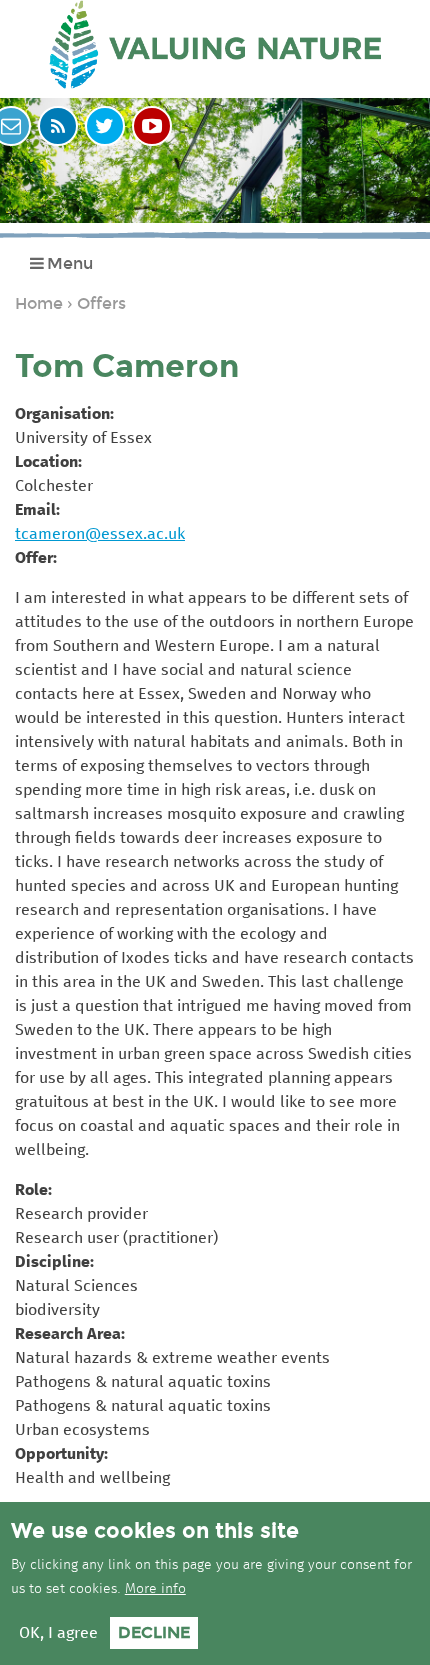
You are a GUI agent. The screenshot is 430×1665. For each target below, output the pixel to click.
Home (39, 303)
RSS (58, 126)
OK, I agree (58, 1633)
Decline (154, 1632)
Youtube (152, 126)
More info (155, 1589)
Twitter (105, 126)
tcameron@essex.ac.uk (100, 534)
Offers (101, 303)
